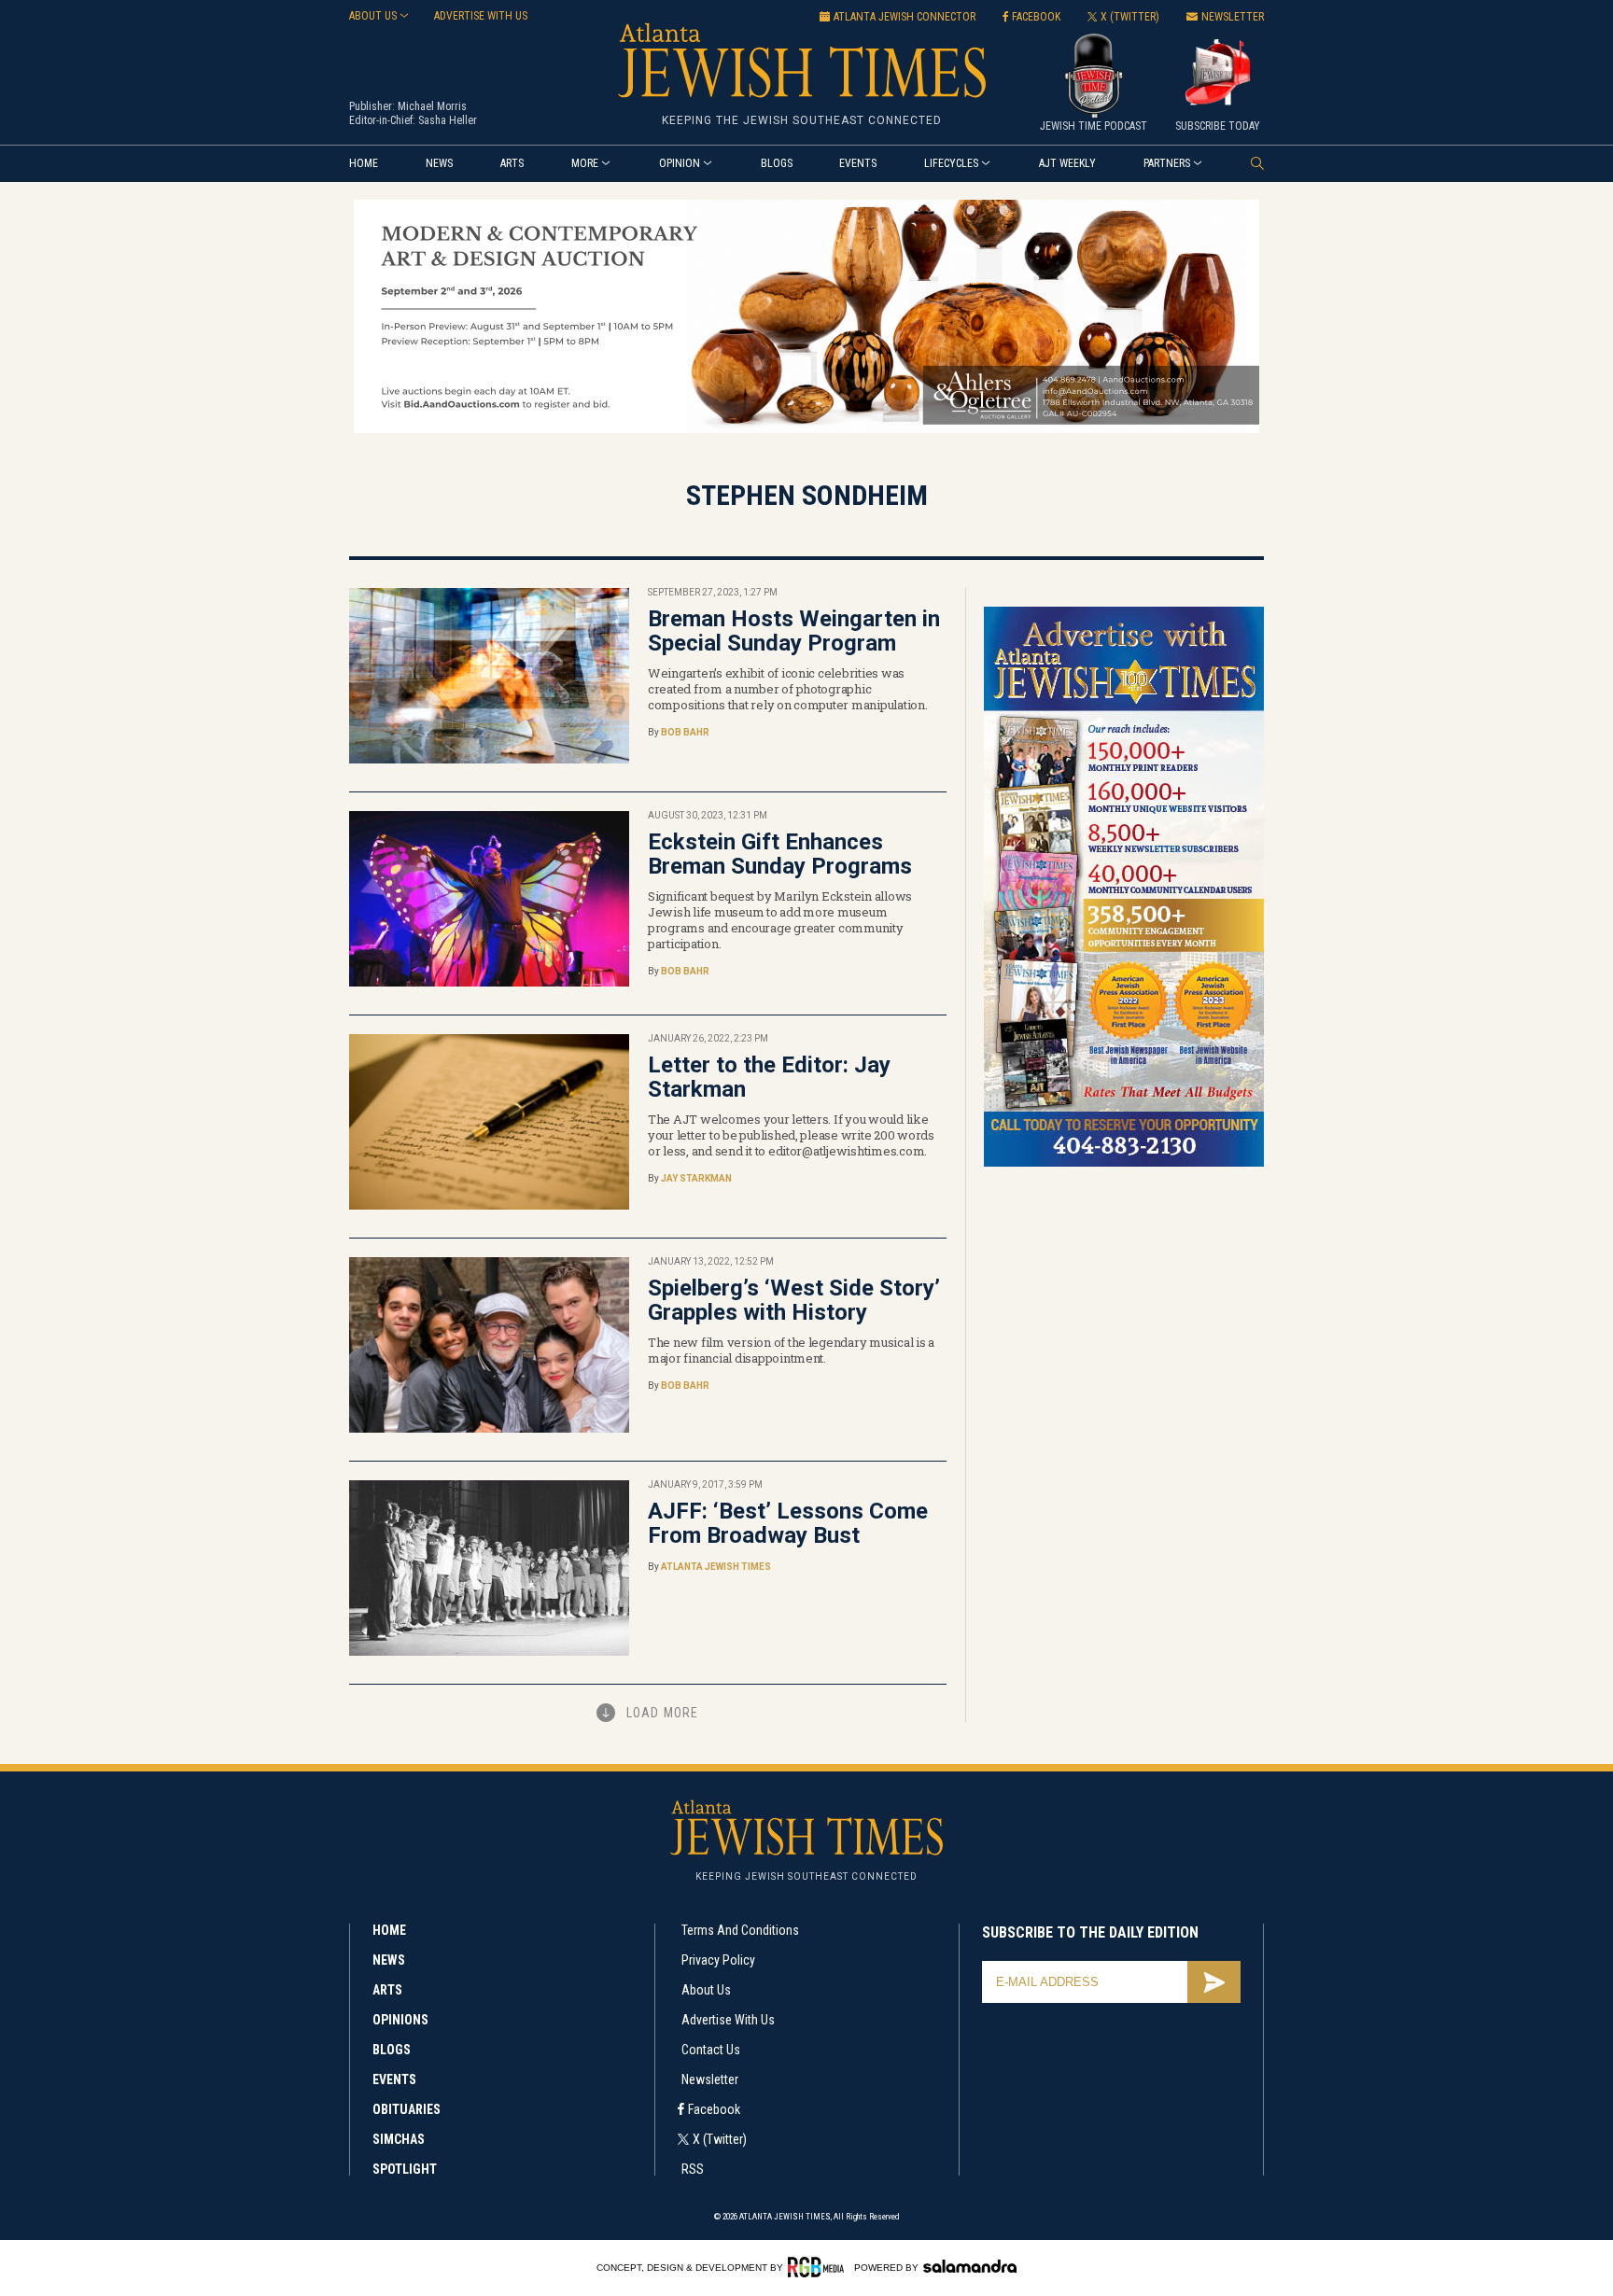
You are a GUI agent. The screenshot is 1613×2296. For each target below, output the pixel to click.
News (439, 163)
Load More (662, 1713)
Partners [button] (1167, 163)
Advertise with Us (728, 2020)
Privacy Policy (718, 1960)
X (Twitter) (720, 2139)
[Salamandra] (970, 2266)
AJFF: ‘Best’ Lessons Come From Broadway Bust (788, 1523)
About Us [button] (373, 16)
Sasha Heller (448, 120)
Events (858, 163)
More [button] (585, 163)
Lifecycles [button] (951, 163)
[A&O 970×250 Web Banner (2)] (806, 430)
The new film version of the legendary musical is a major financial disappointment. (791, 1350)
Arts (512, 163)
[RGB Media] (819, 2267)
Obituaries (407, 2109)
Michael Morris (432, 106)
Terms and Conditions (740, 1930)
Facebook (714, 2109)
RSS (693, 2169)
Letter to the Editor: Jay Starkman (769, 1077)
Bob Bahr (685, 732)
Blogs (777, 163)
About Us (706, 1990)
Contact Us (711, 2050)
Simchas (399, 2139)
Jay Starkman (696, 1178)
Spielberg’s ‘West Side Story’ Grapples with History (794, 1300)
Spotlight (405, 2169)
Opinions (400, 2020)
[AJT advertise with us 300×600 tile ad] (1124, 1163)
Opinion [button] (680, 163)
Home (364, 163)
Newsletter (710, 2079)
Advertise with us (481, 16)
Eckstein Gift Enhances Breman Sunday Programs (780, 854)
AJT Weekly (1067, 163)
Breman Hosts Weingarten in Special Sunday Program (794, 631)
